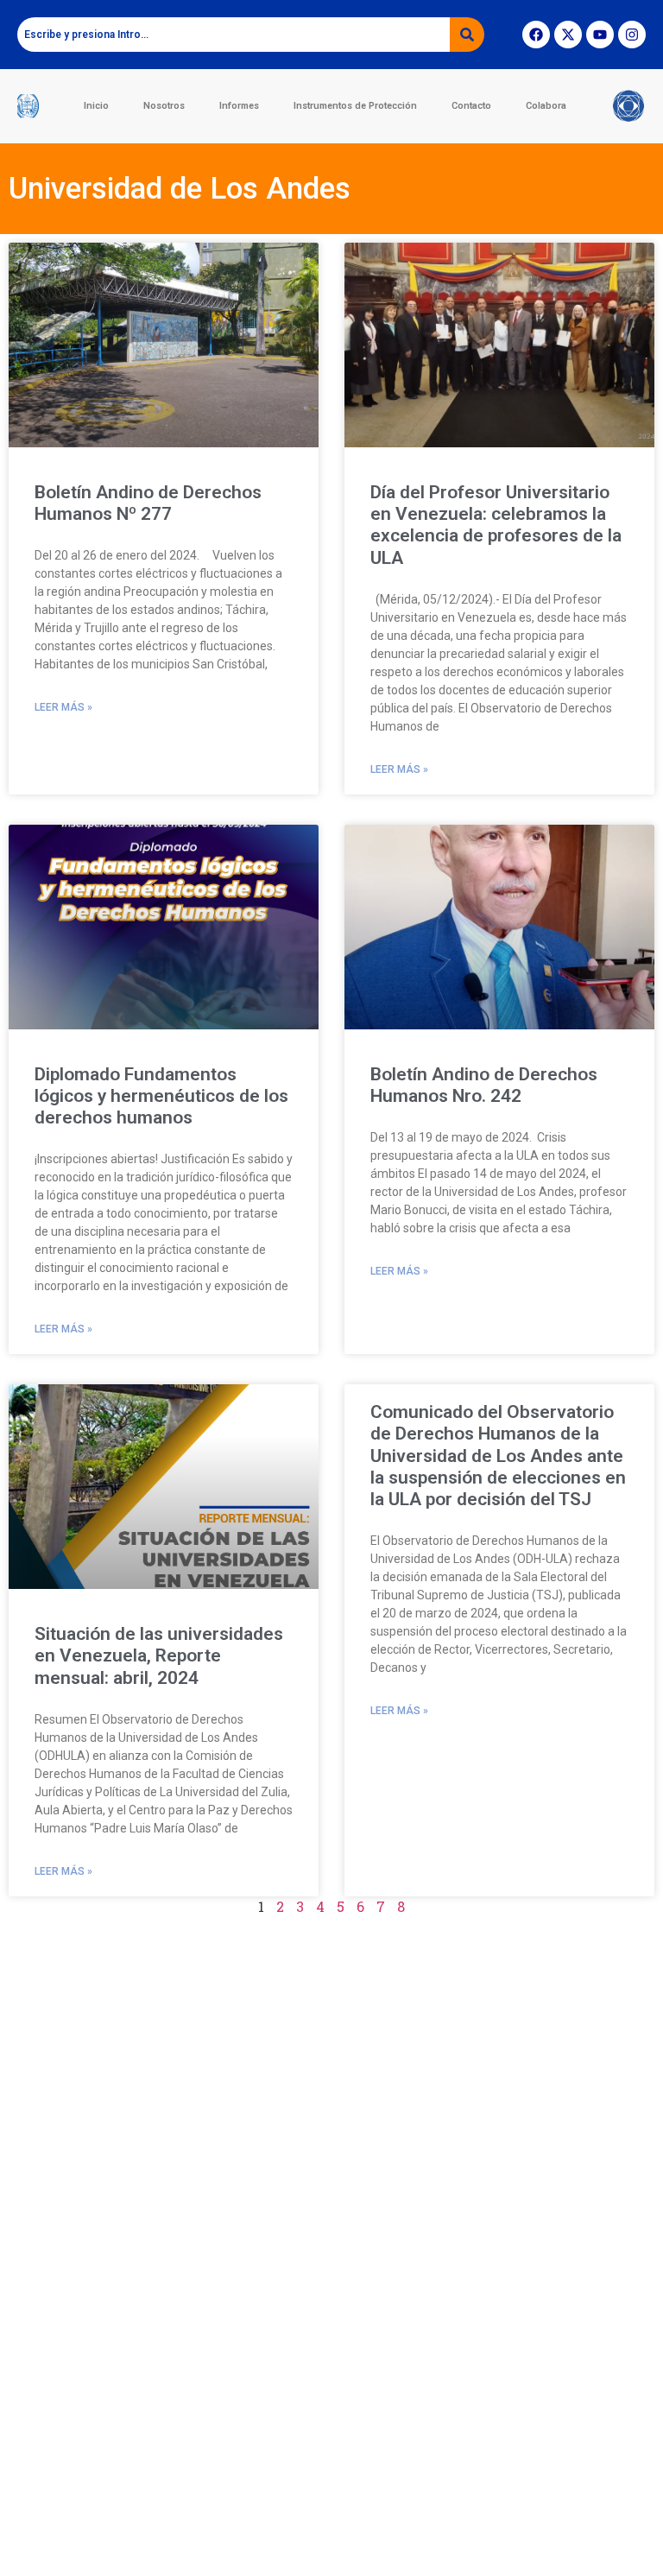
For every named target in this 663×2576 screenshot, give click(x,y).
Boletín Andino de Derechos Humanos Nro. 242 (484, 1085)
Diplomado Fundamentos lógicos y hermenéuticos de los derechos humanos (161, 1096)
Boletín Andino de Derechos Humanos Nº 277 (148, 503)
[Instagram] (632, 35)
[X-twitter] (568, 35)
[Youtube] (600, 35)
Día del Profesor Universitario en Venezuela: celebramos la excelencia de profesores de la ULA (496, 525)
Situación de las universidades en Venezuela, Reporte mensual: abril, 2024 (159, 1655)
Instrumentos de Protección (355, 106)
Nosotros (164, 106)
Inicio (96, 106)
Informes (239, 106)
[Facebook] (536, 35)
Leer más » (63, 707)
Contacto (471, 106)
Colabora (546, 106)
